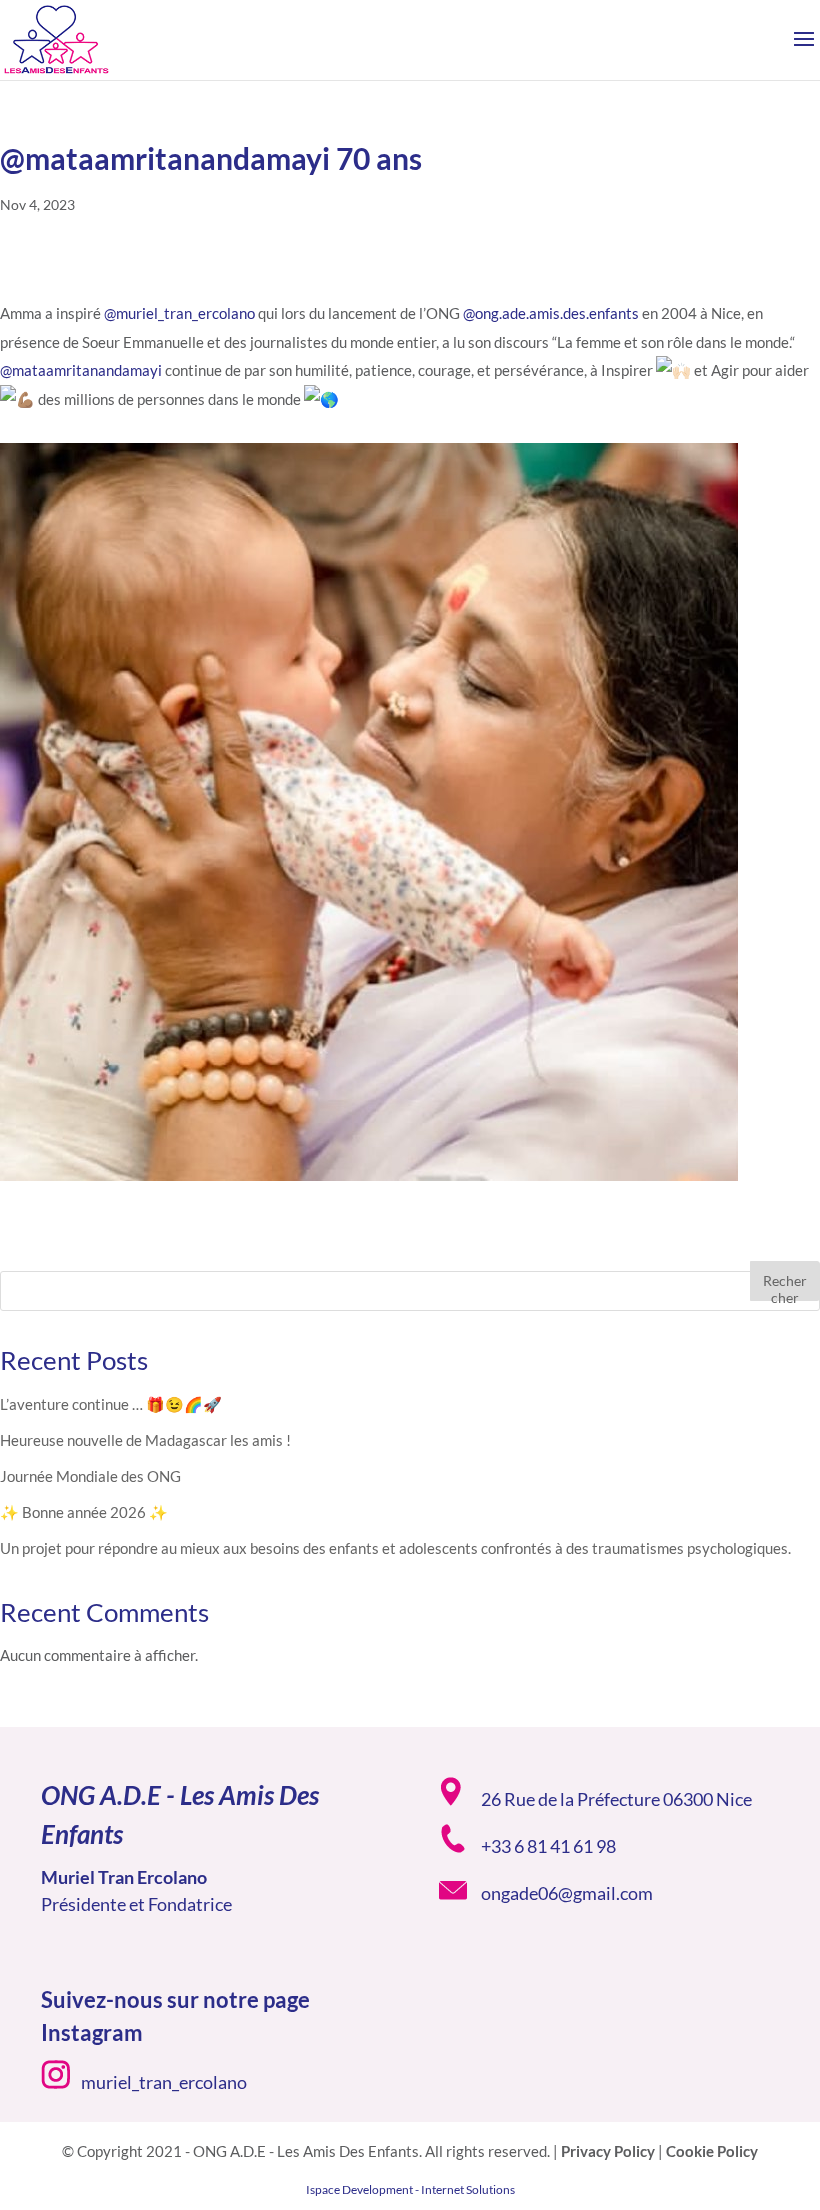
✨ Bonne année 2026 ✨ (84, 1512)
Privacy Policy (608, 2151)
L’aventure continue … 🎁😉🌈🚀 (111, 1404)
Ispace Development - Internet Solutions (410, 2189)
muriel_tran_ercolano (164, 2082)
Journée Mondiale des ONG (90, 1476)
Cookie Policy (712, 2151)
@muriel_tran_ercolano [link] (179, 313)
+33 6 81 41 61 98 (548, 1846)
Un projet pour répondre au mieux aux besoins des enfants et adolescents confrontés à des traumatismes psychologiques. (395, 1548)
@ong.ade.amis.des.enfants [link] (551, 313)
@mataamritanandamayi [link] (81, 370)
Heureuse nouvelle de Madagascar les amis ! (145, 1440)
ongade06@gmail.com (567, 1893)
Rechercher (785, 1286)
